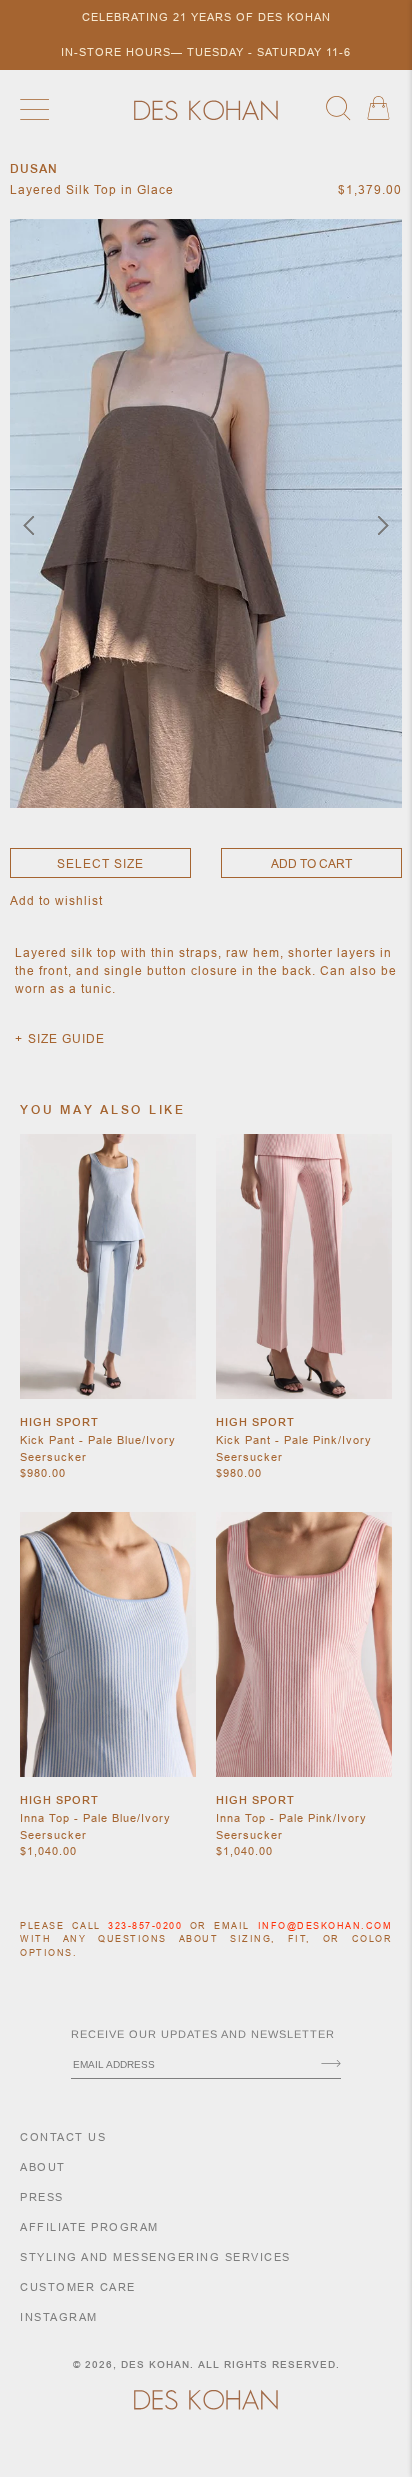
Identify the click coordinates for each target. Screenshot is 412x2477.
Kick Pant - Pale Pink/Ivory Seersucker (294, 1448)
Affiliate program (89, 2227)
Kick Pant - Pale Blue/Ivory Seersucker (98, 1448)
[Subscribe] (331, 2065)
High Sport (59, 1422)
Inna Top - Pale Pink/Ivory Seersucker (291, 1826)
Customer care (78, 2287)
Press (42, 2197)
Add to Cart (311, 863)
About (43, 2167)
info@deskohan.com (325, 1926)
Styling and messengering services (155, 2257)
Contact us (63, 2137)
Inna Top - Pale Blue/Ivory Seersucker (95, 1826)
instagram (59, 2317)
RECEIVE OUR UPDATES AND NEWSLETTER (203, 2034)
